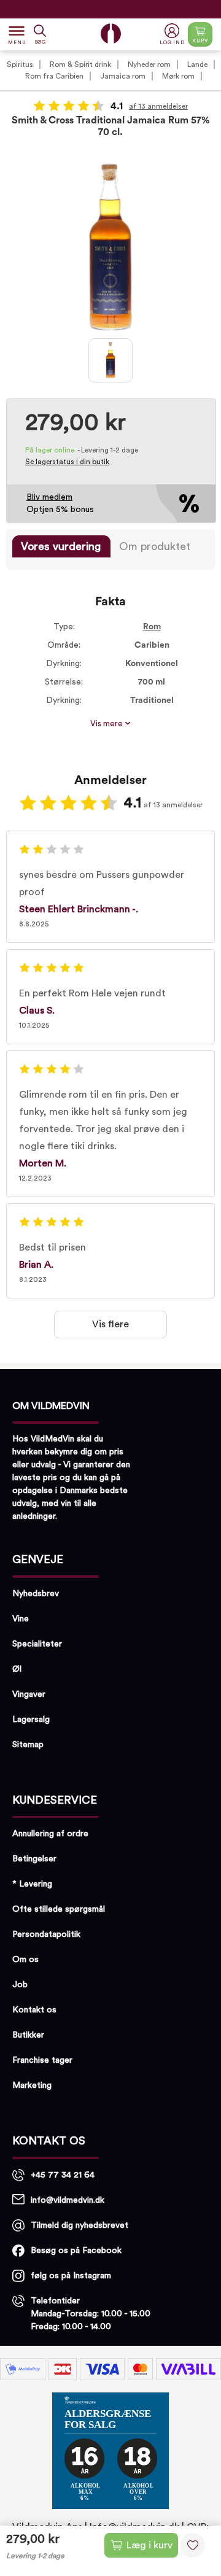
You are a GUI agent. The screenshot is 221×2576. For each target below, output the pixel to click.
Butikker (28, 2035)
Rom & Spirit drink (80, 64)
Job (20, 1985)
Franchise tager (42, 2060)
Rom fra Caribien (54, 76)
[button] (173, 35)
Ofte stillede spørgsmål (59, 1909)
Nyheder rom (149, 64)
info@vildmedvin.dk (68, 2200)
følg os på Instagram (71, 2276)
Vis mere (107, 724)
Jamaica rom (123, 76)
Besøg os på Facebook (76, 2251)
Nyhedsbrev (36, 1594)
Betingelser (34, 1859)
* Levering (32, 1884)
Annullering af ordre (50, 1834)
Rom (152, 627)
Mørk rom (178, 76)
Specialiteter (37, 1644)
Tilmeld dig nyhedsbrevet (79, 2225)
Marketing (32, 2085)
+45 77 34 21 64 (63, 2175)
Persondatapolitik (46, 1934)
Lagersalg (31, 1720)
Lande (197, 64)
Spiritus (20, 64)
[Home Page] (111, 33)
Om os (25, 1960)
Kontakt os (34, 2010)
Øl (17, 1669)
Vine (21, 1619)
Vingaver (29, 1694)
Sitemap (28, 1745)
